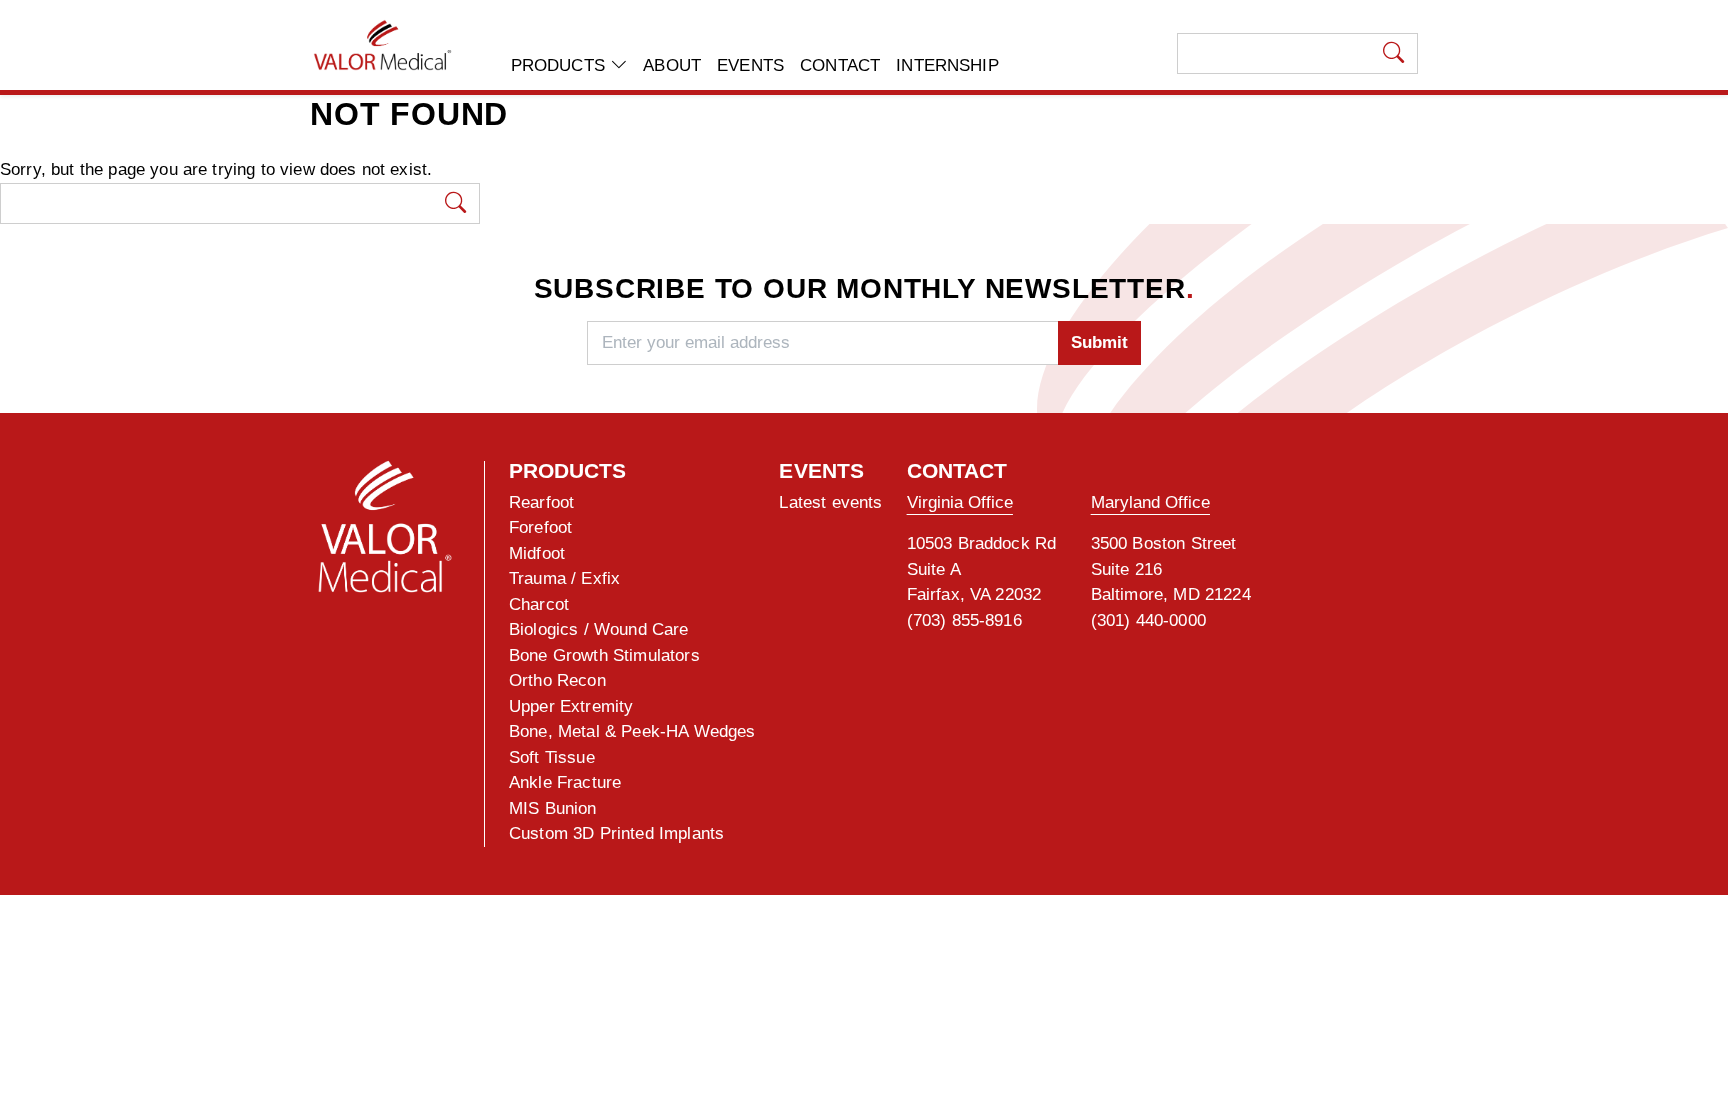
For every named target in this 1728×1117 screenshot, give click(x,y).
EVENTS (821, 471)
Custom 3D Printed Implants (616, 833)
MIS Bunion (553, 808)
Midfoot (537, 553)
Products (560, 65)
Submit (1099, 342)
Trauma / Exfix (564, 578)
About (672, 65)
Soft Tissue (552, 757)
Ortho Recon (557, 680)
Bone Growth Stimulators (604, 655)
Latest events (830, 502)
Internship (947, 65)
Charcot (539, 604)
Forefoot (540, 527)
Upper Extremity (571, 706)
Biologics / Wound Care (599, 629)
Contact (840, 65)
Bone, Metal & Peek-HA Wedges (632, 731)
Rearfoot (541, 502)
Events (750, 65)
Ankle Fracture (565, 782)
